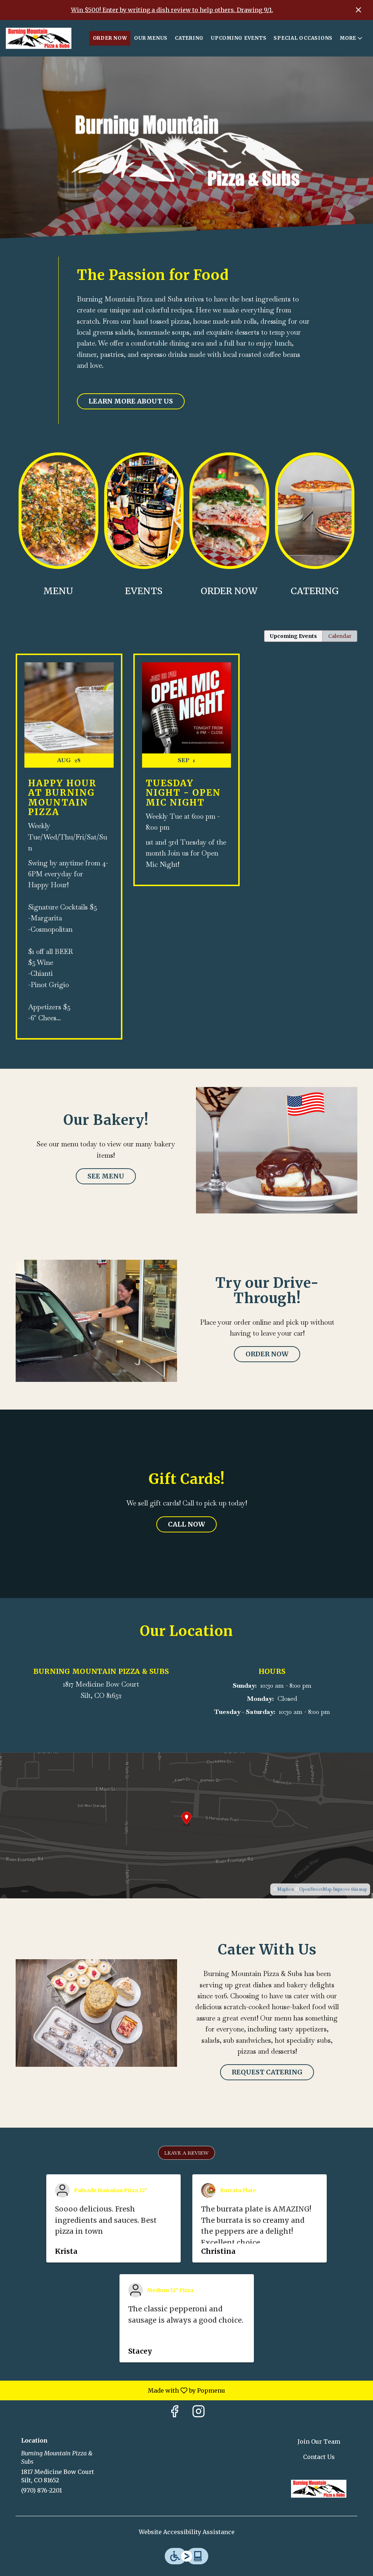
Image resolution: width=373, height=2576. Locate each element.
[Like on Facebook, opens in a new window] (174, 2413)
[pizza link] (58, 510)
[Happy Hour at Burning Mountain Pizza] (69, 852)
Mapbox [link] (286, 1889)
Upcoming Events (239, 38)
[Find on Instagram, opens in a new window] (199, 2413)
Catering (189, 38)
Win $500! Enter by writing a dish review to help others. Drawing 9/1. (172, 10)
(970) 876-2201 (42, 2490)
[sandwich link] (229, 510)
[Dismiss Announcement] (358, 10)
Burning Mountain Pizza (319, 2489)
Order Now (110, 38)
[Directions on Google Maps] (186, 1825)
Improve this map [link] (350, 1889)
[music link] (144, 510)
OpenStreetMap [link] (315, 1889)
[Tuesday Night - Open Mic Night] (187, 775)
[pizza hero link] (315, 510)
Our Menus (151, 38)
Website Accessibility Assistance (187, 2532)
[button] (352, 38)
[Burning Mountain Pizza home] (39, 38)
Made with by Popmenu (115, 2390)
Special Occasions (303, 38)
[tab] (293, 636)
